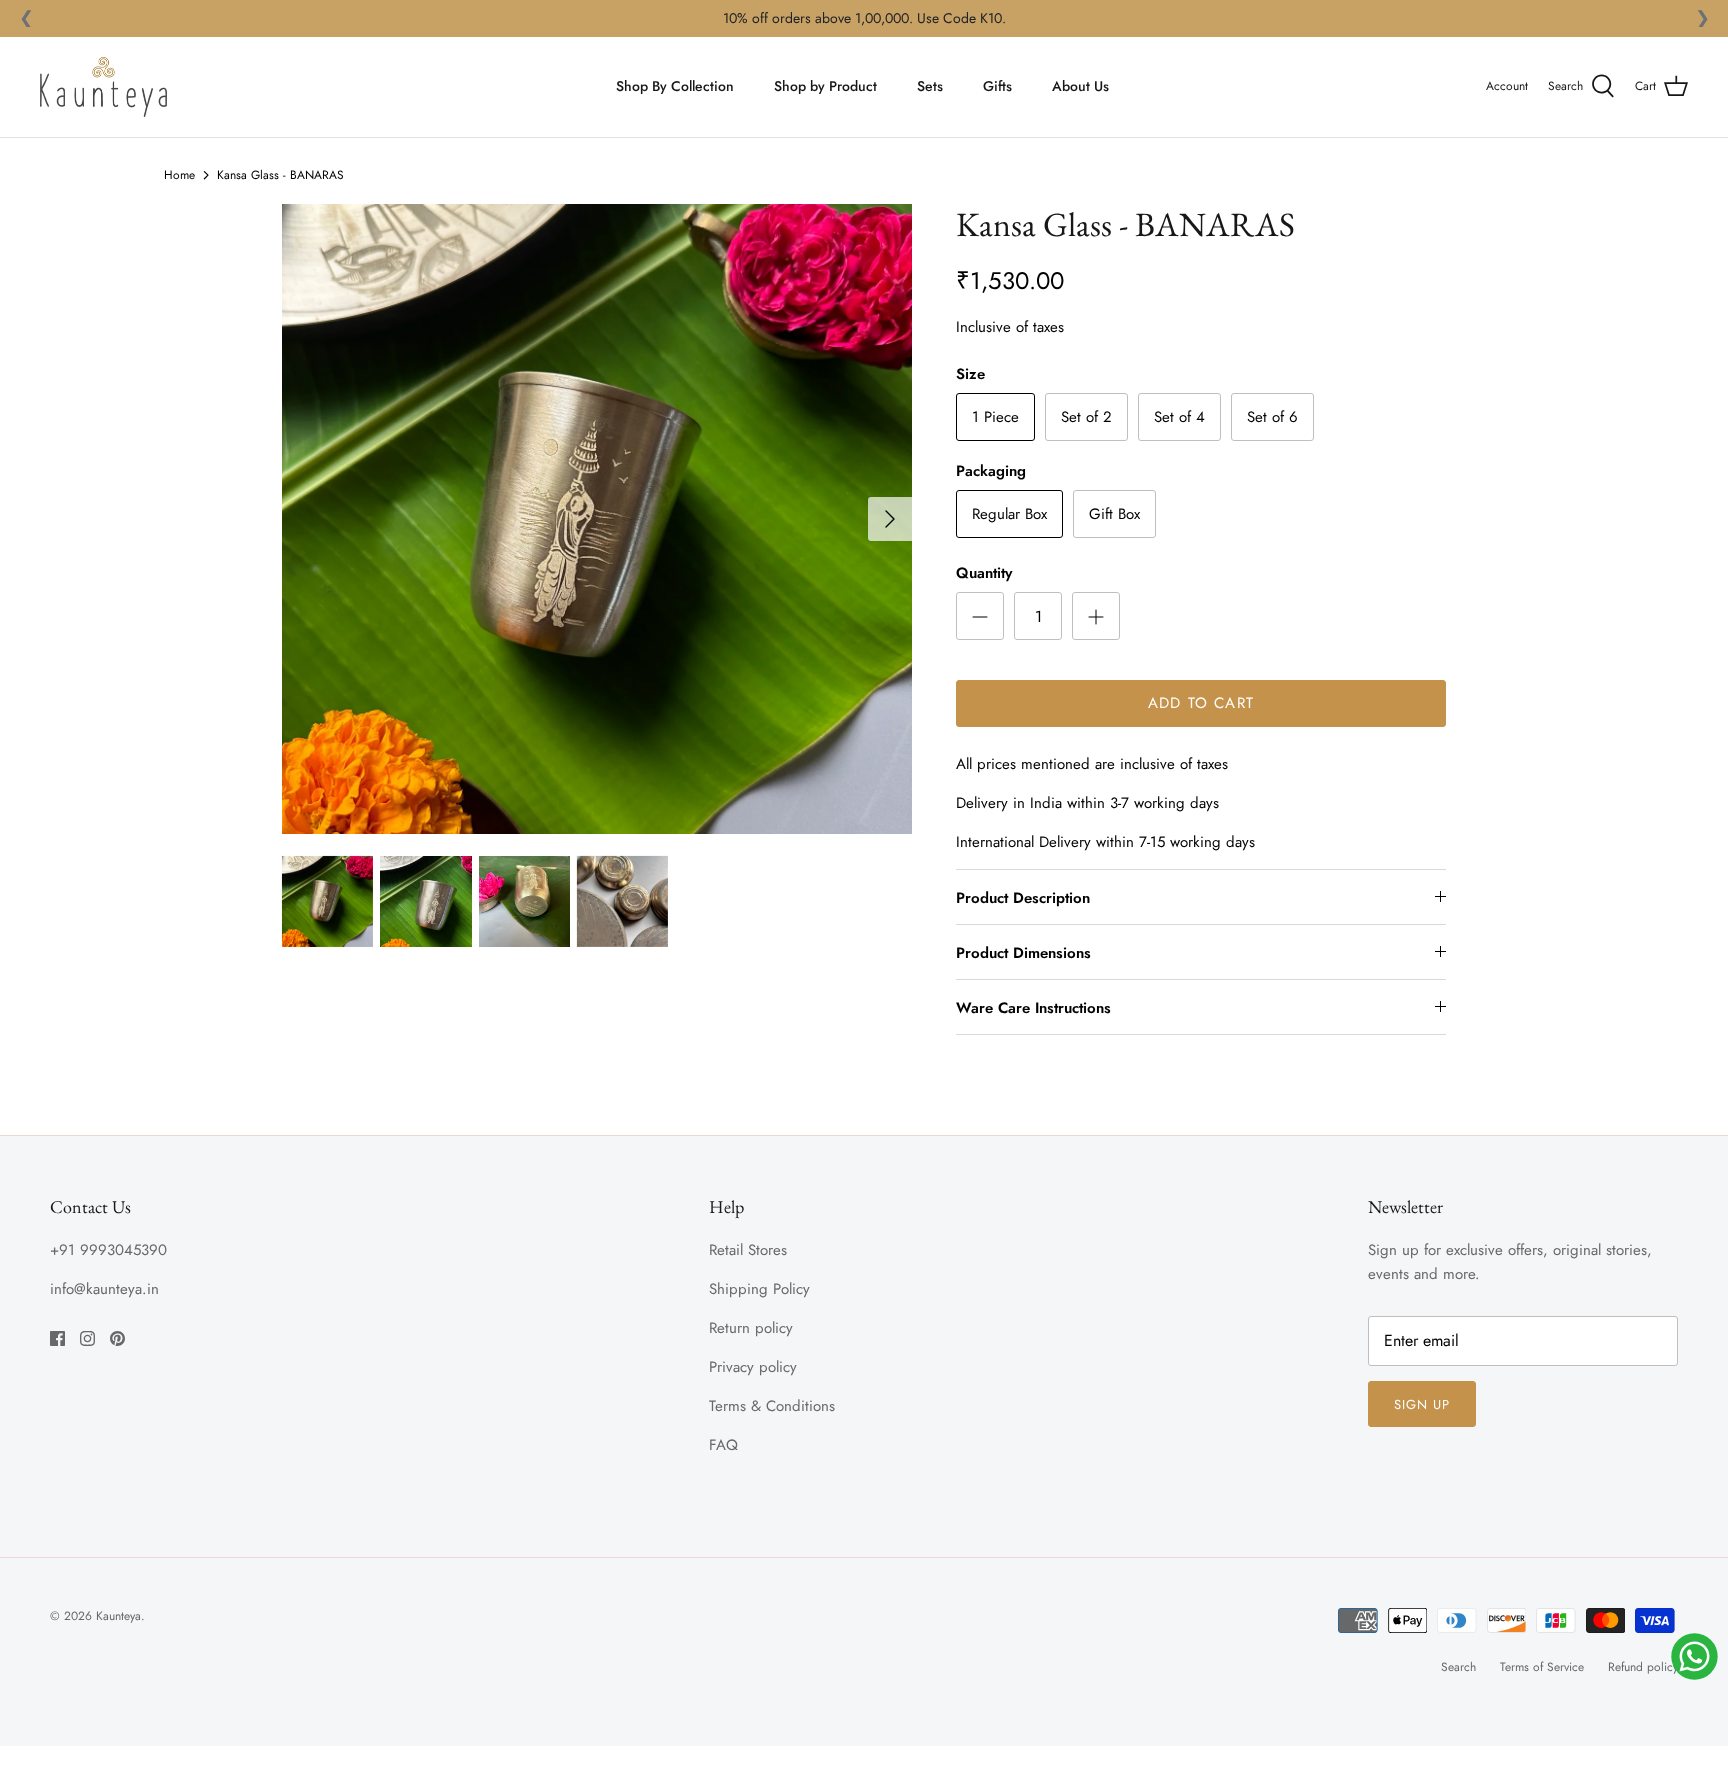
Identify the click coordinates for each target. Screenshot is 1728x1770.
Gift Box (1114, 514)
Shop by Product (825, 86)
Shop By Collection (675, 86)
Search (1458, 1667)
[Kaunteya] (103, 87)
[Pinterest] (117, 1338)
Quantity (984, 573)
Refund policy (1643, 1667)
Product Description (1023, 898)
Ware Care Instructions (1033, 1008)
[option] (597, 519)
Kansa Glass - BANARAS (280, 175)
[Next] (890, 519)
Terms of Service (1542, 1667)
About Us (1080, 86)
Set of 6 (1272, 417)
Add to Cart (1201, 703)
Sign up (1422, 1404)
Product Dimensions (1023, 953)
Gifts (997, 86)
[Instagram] (87, 1338)
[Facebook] (57, 1338)
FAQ (723, 1445)
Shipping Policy (759, 1289)
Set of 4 (1179, 417)
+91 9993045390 (108, 1250)
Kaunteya (118, 1616)
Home (179, 175)
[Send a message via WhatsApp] (1694, 1656)
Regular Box (1009, 514)
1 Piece (995, 417)
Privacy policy (753, 1367)
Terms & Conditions (772, 1406)
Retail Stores (748, 1250)
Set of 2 (1086, 417)
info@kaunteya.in (104, 1289)
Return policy (751, 1328)
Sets (930, 86)
